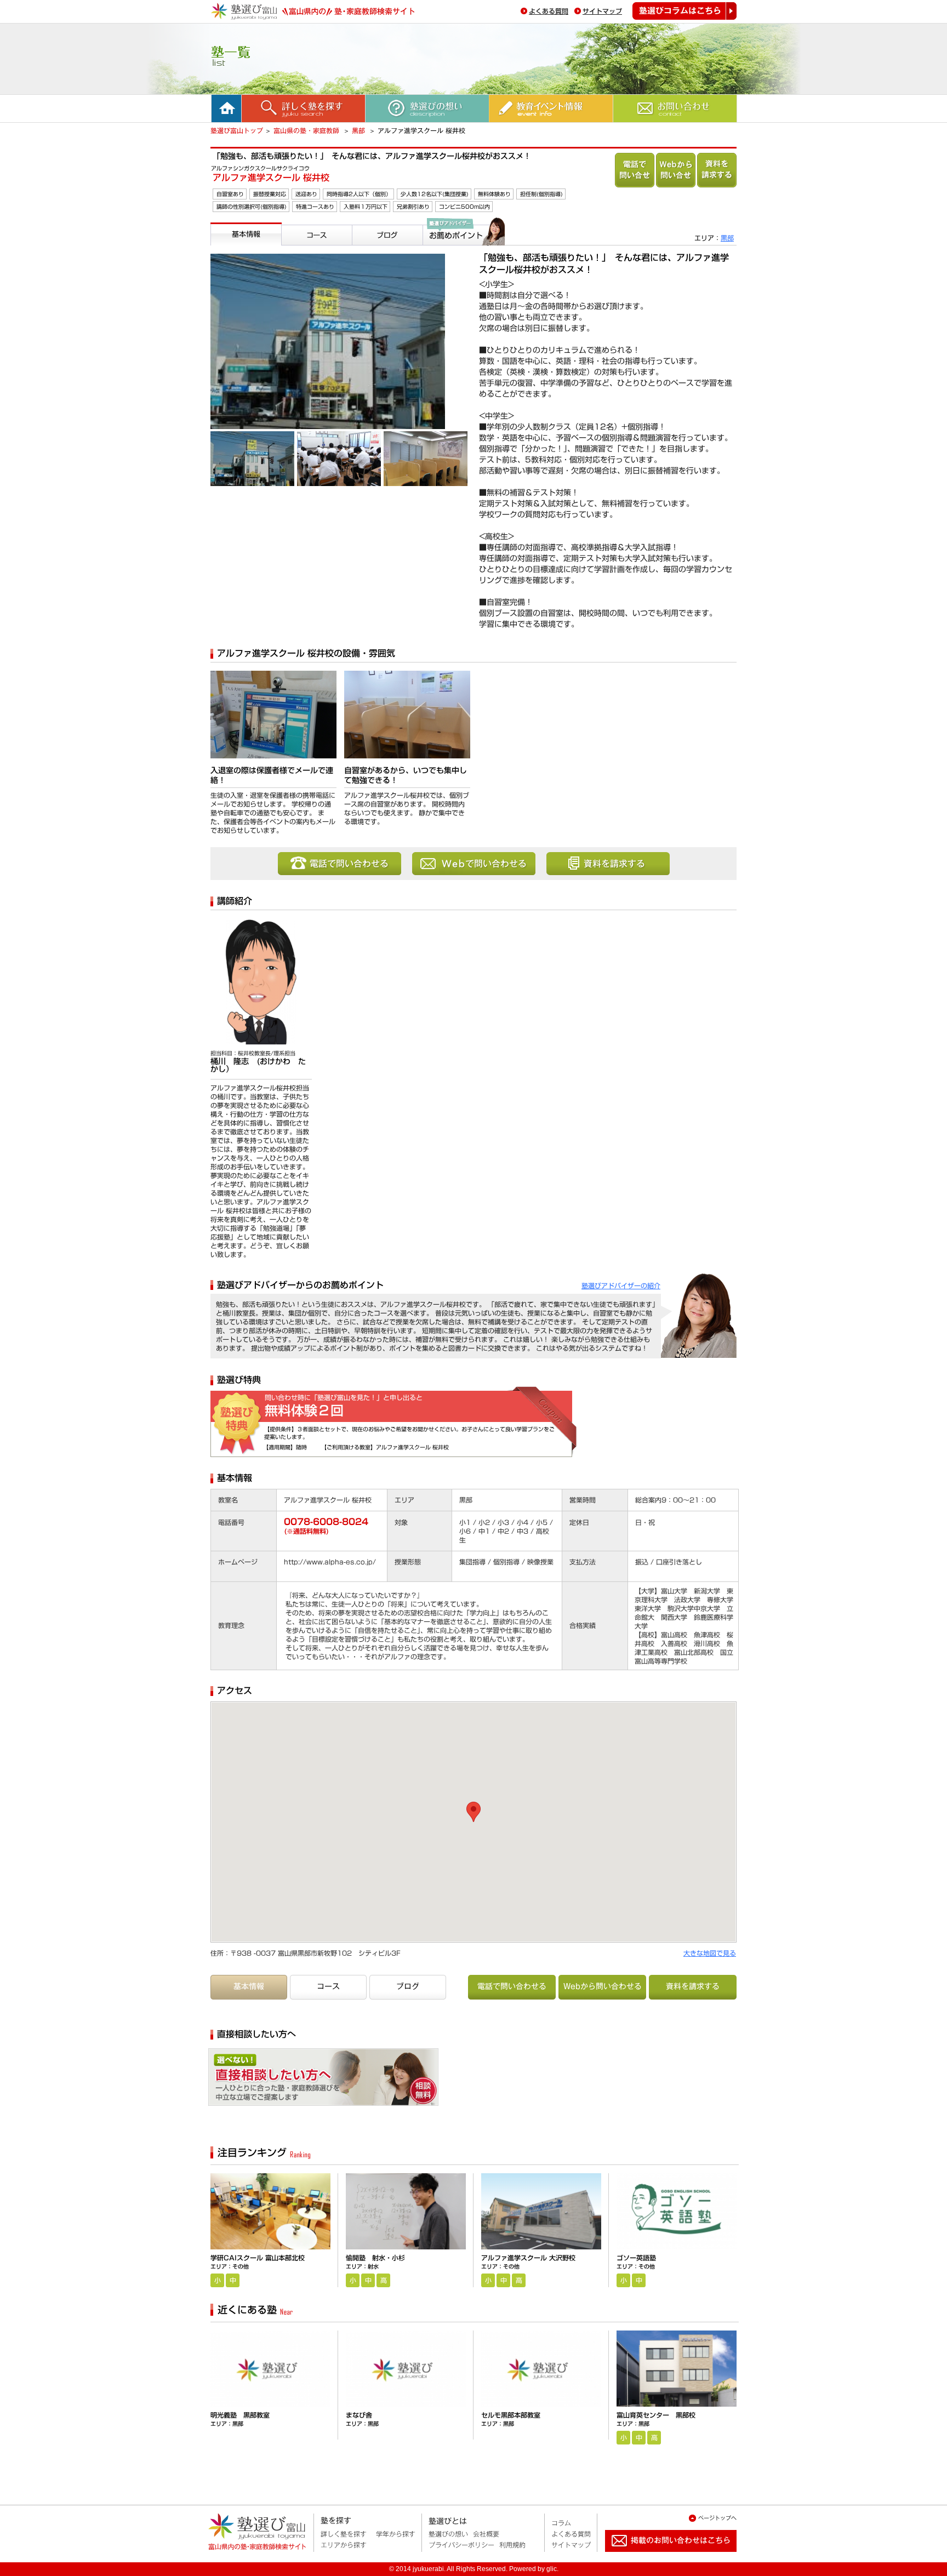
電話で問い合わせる (635, 170)
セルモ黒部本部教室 (511, 2415)
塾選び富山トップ (237, 130)
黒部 (360, 130)
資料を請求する (717, 170)
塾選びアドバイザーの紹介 (621, 1286)
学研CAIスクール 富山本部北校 (258, 2258)
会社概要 (486, 2534)
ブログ (366, 250)
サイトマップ (602, 11)
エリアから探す (344, 2545)
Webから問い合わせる (676, 170)
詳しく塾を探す (344, 2534)
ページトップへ (717, 2518)
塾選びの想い (448, 2534)
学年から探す (396, 2534)
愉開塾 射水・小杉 (375, 2258)
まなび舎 (359, 2415)
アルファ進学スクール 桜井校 (271, 178)
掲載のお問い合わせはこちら (662, 2556)
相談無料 (373, 2081)
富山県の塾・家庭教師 (307, 130)
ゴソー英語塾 (636, 2258)
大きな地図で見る (710, 1953)
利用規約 (512, 2545)
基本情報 (228, 250)
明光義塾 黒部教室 (240, 2415)
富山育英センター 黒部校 (656, 2415)
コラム (561, 2523)
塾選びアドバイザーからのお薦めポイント (462, 259)
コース (295, 250)
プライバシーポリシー (461, 2545)
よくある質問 (549, 11)
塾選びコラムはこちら (684, 11)
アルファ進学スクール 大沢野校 (528, 2258)
